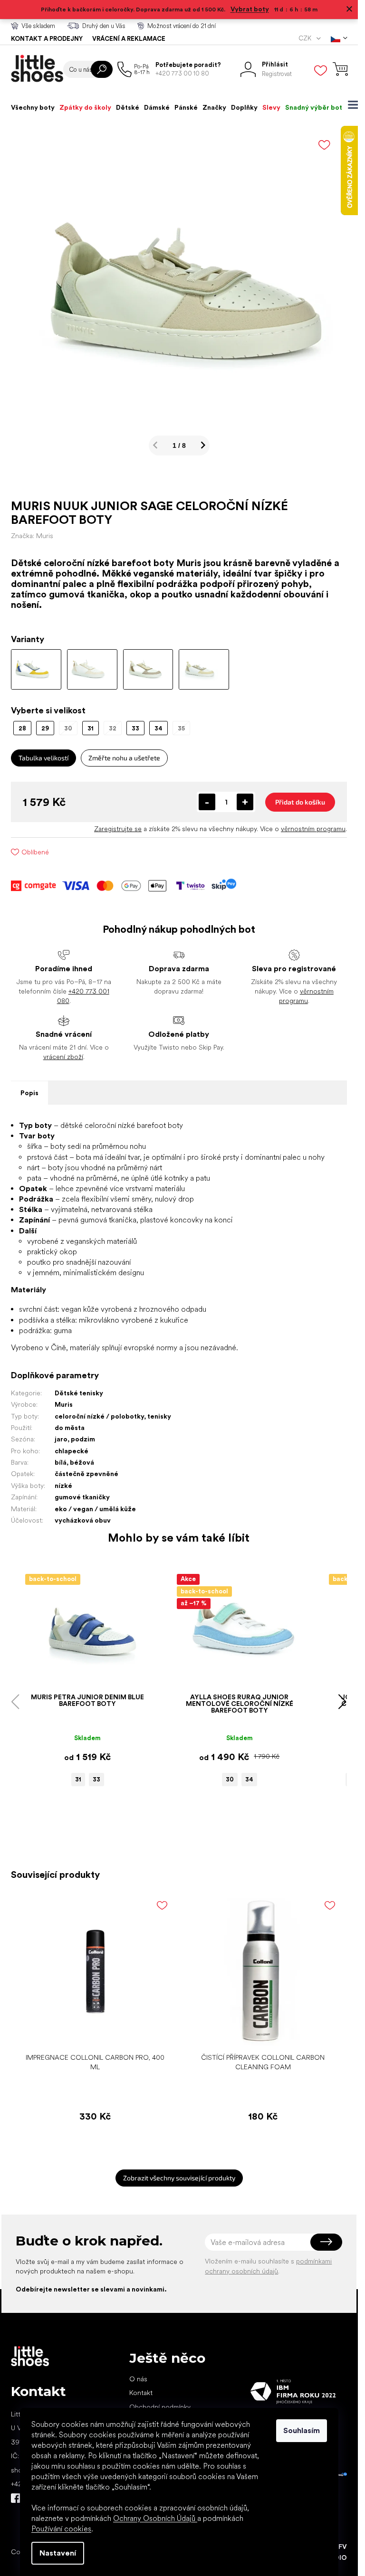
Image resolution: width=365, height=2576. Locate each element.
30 (230, 1779)
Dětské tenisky (79, 1393)
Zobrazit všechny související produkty (179, 2178)
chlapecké (72, 1451)
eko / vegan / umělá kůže (95, 1509)
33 (96, 1779)
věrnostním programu (313, 829)
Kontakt (141, 2393)
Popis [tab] (29, 1093)
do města (70, 1428)
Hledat (102, 69)
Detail (83, 1674)
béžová (82, 1462)
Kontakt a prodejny (47, 39)
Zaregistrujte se (118, 829)
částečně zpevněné (86, 1474)
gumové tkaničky (82, 1497)
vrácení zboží (63, 1057)
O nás (138, 2379)
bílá (61, 1462)
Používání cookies (61, 2529)
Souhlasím (302, 2430)
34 (249, 1779)
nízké (63, 1486)
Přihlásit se (326, 2242)
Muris (64, 1404)
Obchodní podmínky (160, 2407)
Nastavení (58, 2553)
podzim (83, 1439)
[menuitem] (33, 107)
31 (78, 1779)
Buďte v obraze (16, 2498)
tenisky (159, 1416)
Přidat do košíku (300, 802)
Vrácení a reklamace (129, 39)
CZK (306, 38)
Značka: (32, 536)
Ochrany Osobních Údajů (155, 2518)
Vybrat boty (250, 9)
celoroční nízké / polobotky (99, 1416)
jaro (61, 1439)
